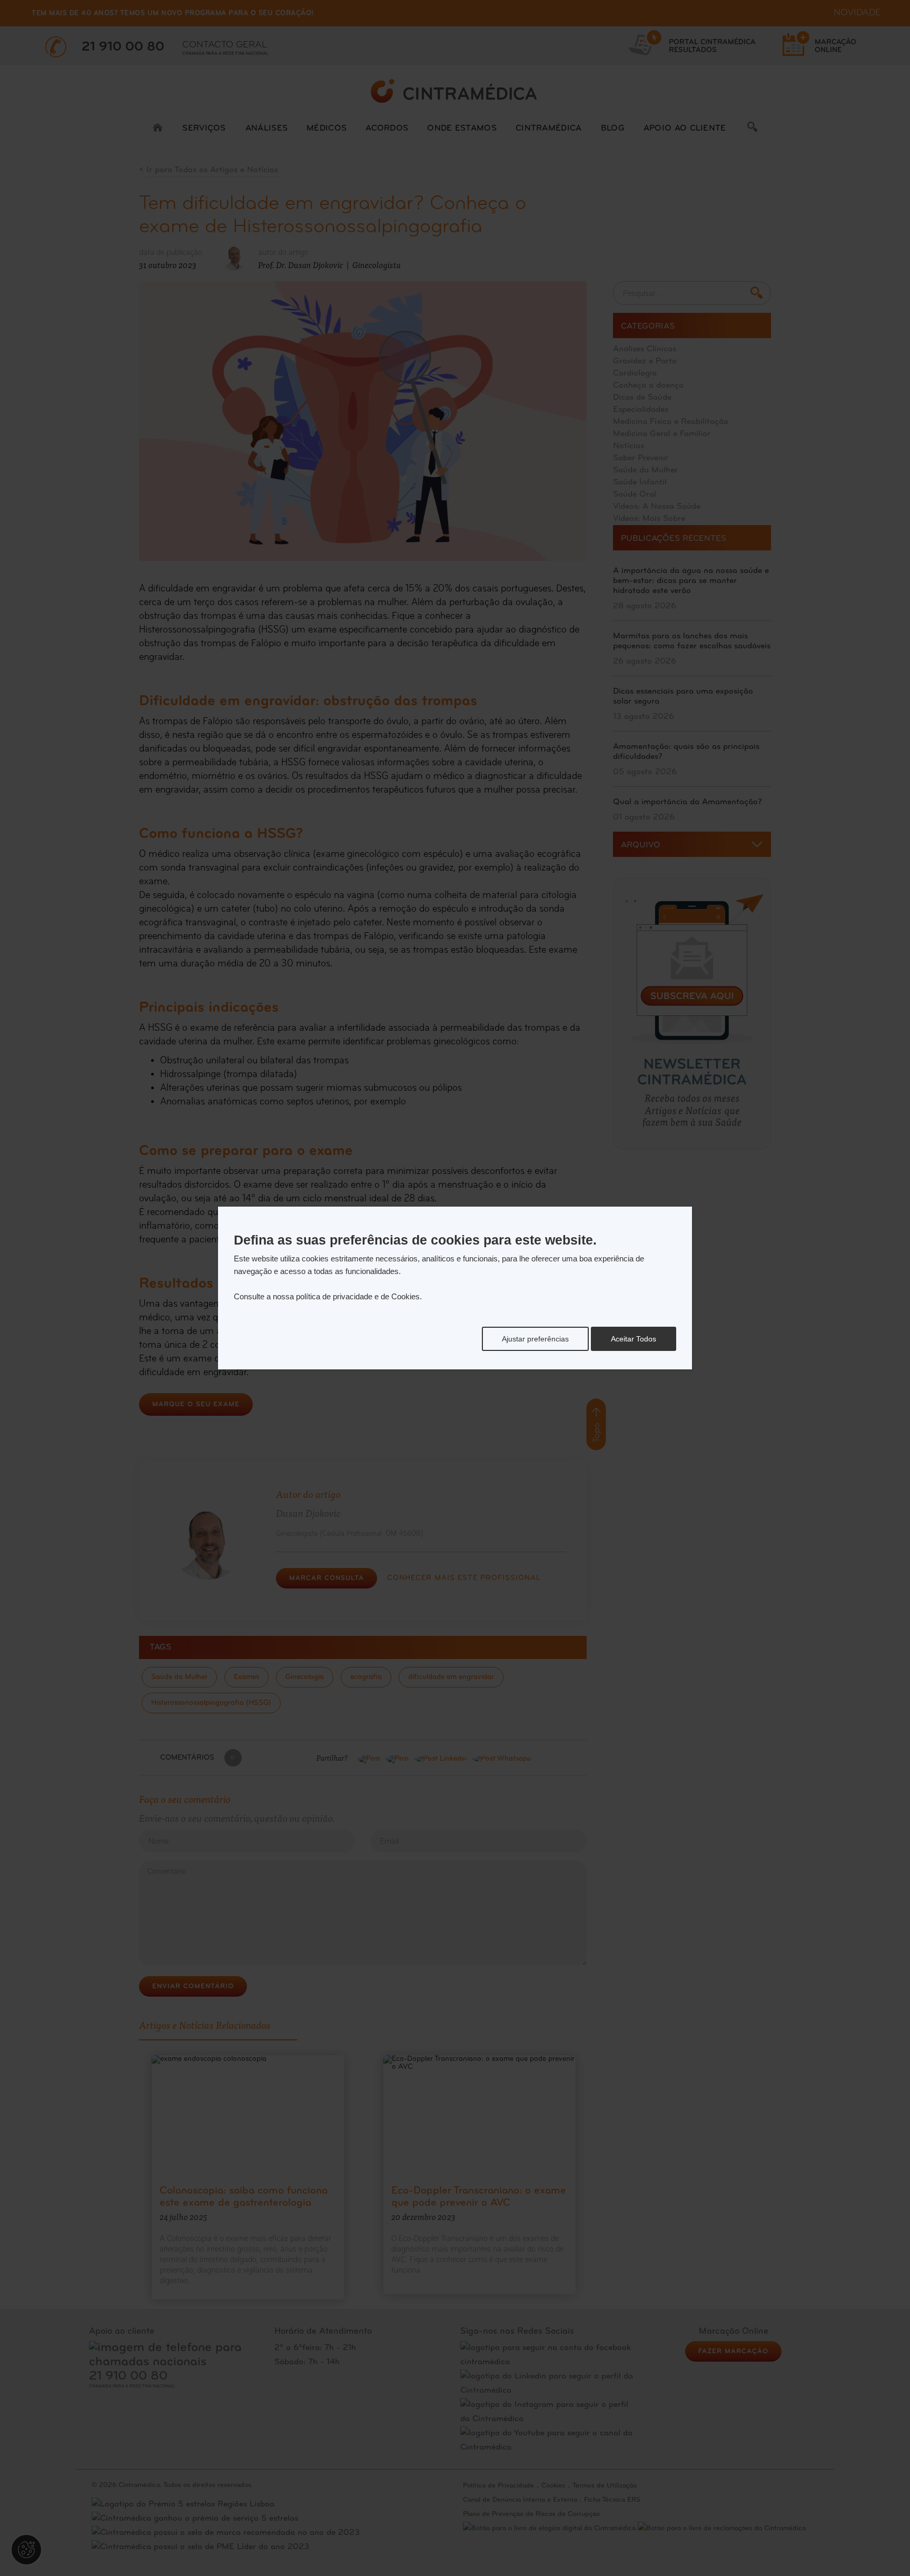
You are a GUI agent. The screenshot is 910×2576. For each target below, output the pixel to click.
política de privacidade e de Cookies (358, 1296)
